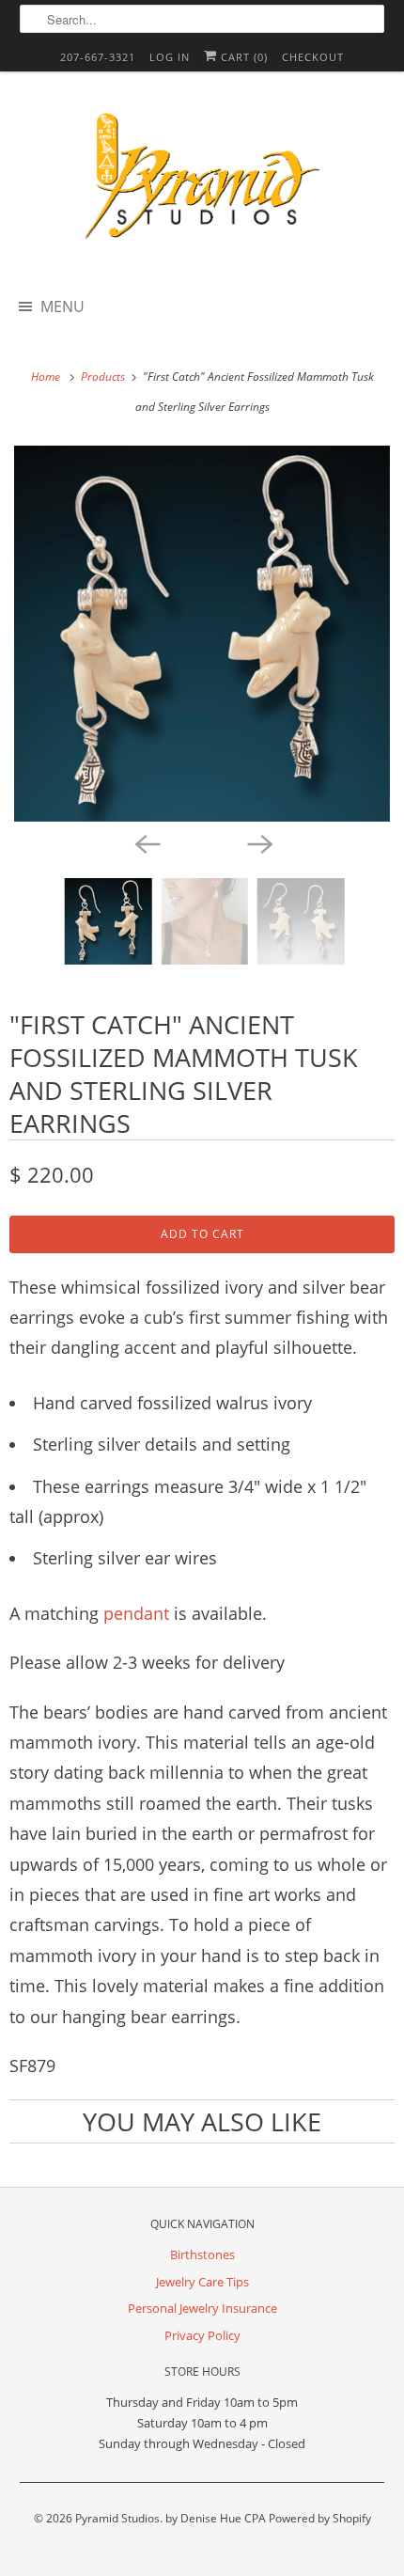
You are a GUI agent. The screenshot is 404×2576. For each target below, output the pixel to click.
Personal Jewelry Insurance (202, 2308)
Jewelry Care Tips (202, 2282)
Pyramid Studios (117, 2518)
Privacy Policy (202, 2335)
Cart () (242, 57)
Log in (170, 57)
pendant (139, 1613)
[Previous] (146, 842)
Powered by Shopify (320, 2518)
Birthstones (202, 2254)
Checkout (313, 57)
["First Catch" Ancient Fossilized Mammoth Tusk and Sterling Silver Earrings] (202, 634)
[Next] (258, 842)
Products (104, 377)
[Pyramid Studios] (202, 182)
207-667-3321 (98, 57)
